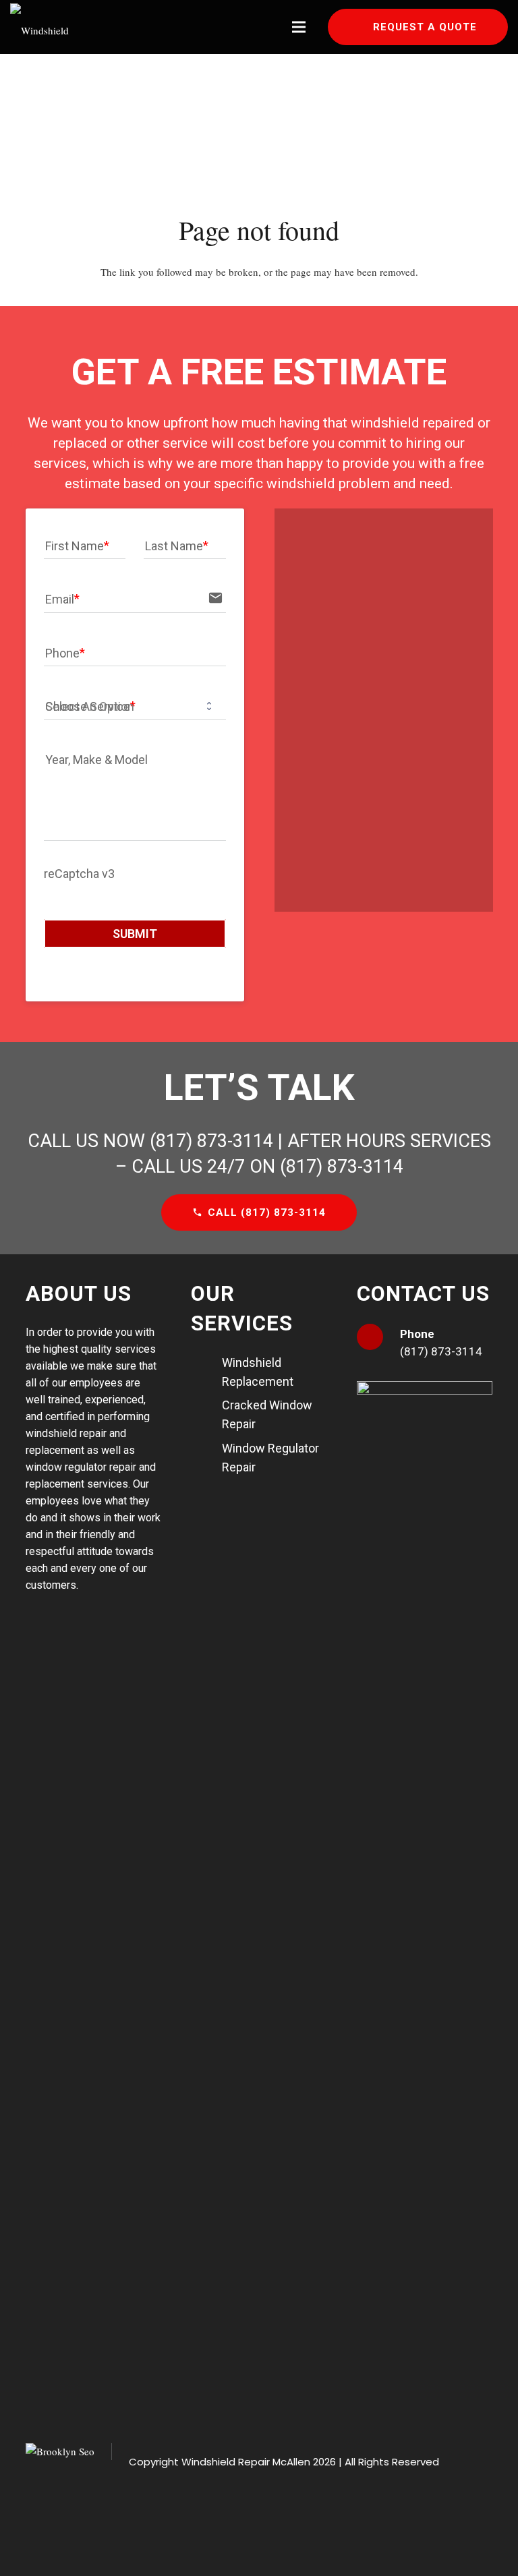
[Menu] (299, 27)
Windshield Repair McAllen (246, 2462)
